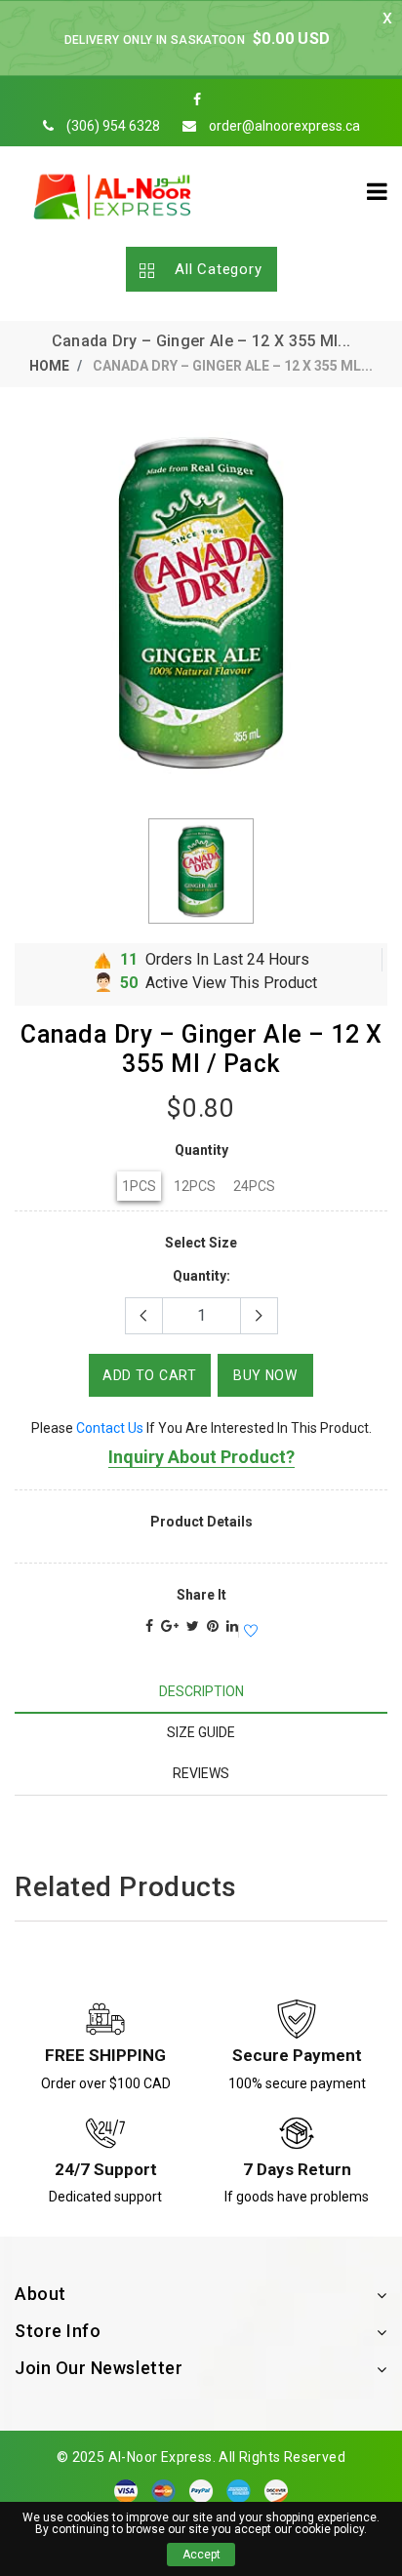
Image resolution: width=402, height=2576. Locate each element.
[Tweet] (193, 1626)
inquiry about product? (201, 1457)
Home (49, 366)
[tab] (201, 1692)
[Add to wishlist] (248, 1632)
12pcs (195, 1186)
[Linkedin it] (232, 1626)
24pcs (254, 1186)
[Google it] (170, 1626)
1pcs (139, 1186)
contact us (110, 1428)
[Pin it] (213, 1626)
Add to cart (150, 1375)
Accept (201, 2555)
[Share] (149, 1626)
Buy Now (265, 1375)
